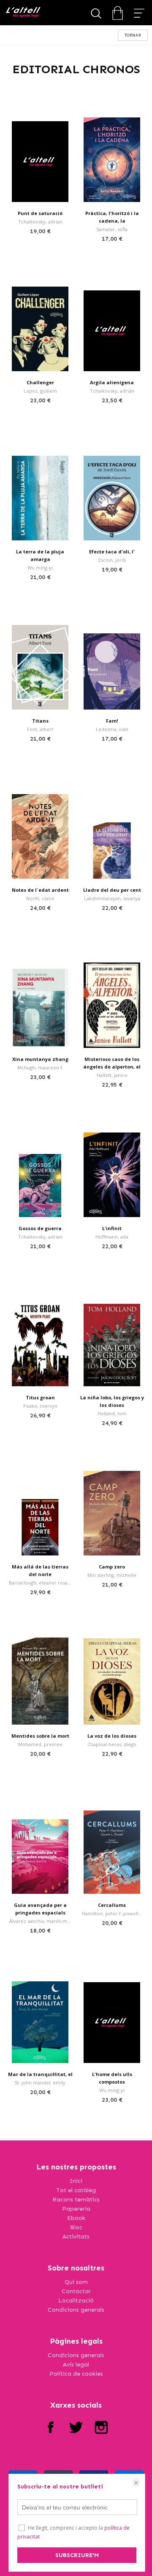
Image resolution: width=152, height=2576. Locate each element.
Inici (76, 2181)
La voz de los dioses (112, 1736)
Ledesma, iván (112, 729)
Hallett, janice (112, 1075)
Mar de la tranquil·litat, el (40, 2074)
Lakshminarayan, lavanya (112, 898)
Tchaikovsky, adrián (112, 391)
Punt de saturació (40, 213)
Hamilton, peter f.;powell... (112, 1913)
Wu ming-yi (40, 568)
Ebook (76, 2218)
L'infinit (112, 1228)
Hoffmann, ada (112, 1237)
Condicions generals (76, 2310)
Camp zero (112, 1567)
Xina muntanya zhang (40, 1059)
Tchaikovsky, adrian (40, 222)
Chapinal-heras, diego (112, 1744)
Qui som (76, 2282)
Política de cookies (76, 2374)
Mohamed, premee (40, 1744)
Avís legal (76, 2365)
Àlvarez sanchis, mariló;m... (40, 1921)
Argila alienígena (112, 382)
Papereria (76, 2209)
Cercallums (112, 1905)
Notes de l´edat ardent (40, 890)
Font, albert (40, 729)
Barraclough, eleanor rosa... (40, 1583)
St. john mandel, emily (40, 2083)
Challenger (40, 382)
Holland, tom (112, 1413)
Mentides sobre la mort (40, 1736)
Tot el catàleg (76, 2190)
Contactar (76, 2291)
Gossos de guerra (40, 1228)
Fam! (112, 721)
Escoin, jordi (112, 560)
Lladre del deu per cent (112, 890)
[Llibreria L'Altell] (23, 13)
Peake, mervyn (40, 1406)
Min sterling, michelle (112, 1575)
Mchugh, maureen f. (40, 1067)
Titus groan (40, 1397)
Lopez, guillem (40, 391)
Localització (76, 2301)
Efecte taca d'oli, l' (112, 552)
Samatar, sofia (112, 229)
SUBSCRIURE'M (77, 2555)
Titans (40, 721)
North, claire (40, 898)
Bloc (76, 2227)
